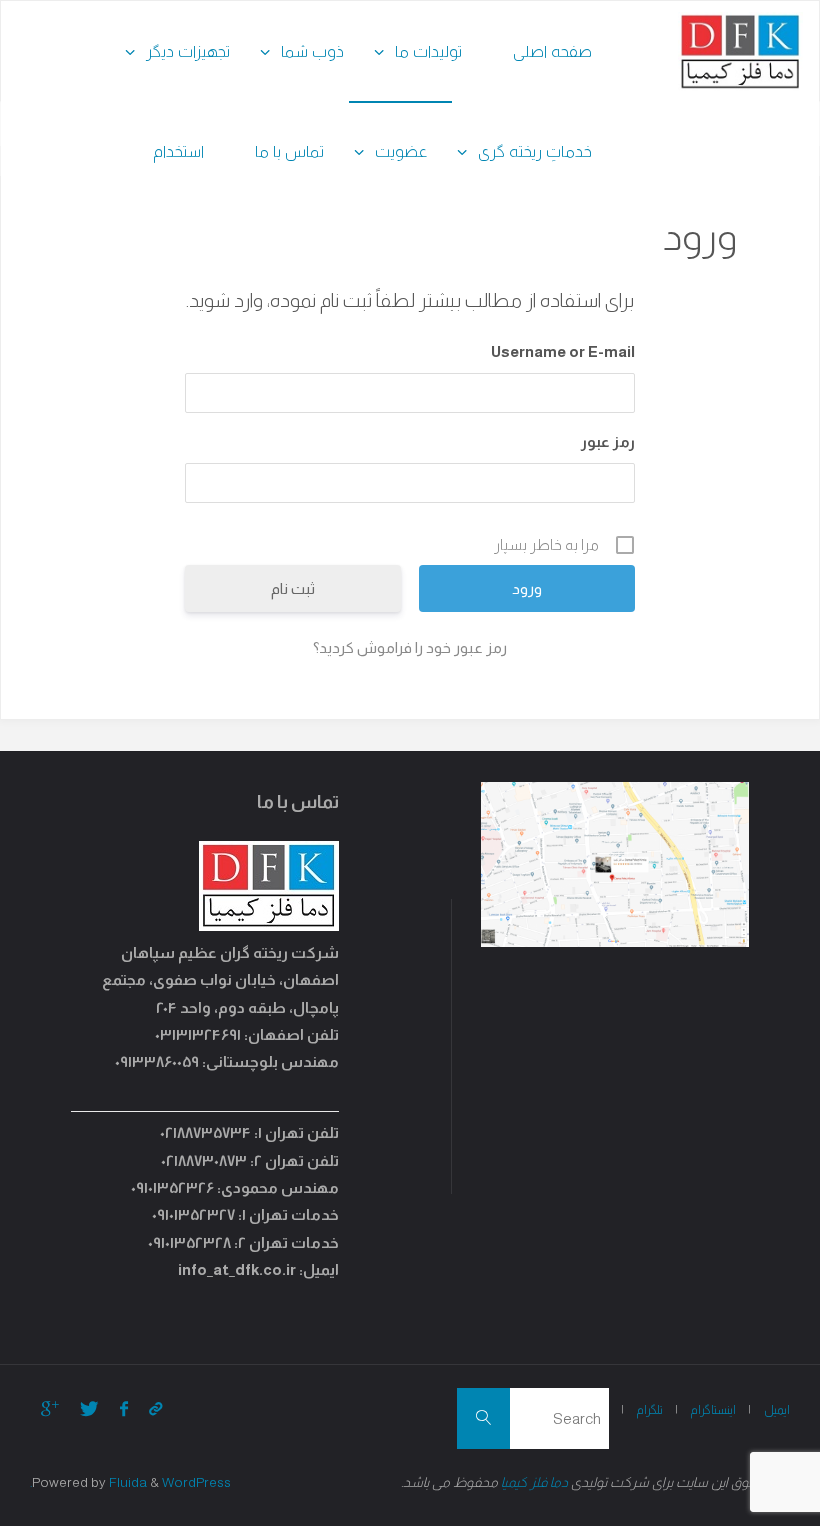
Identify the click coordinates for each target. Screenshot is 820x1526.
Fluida (126, 1482)
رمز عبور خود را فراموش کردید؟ (410, 647)
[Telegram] (155, 1408)
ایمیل (777, 1410)
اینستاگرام (713, 1410)
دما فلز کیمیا (534, 1482)
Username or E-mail (563, 351)
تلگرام (649, 1410)
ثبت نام (293, 588)
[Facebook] (123, 1408)
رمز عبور (608, 441)
